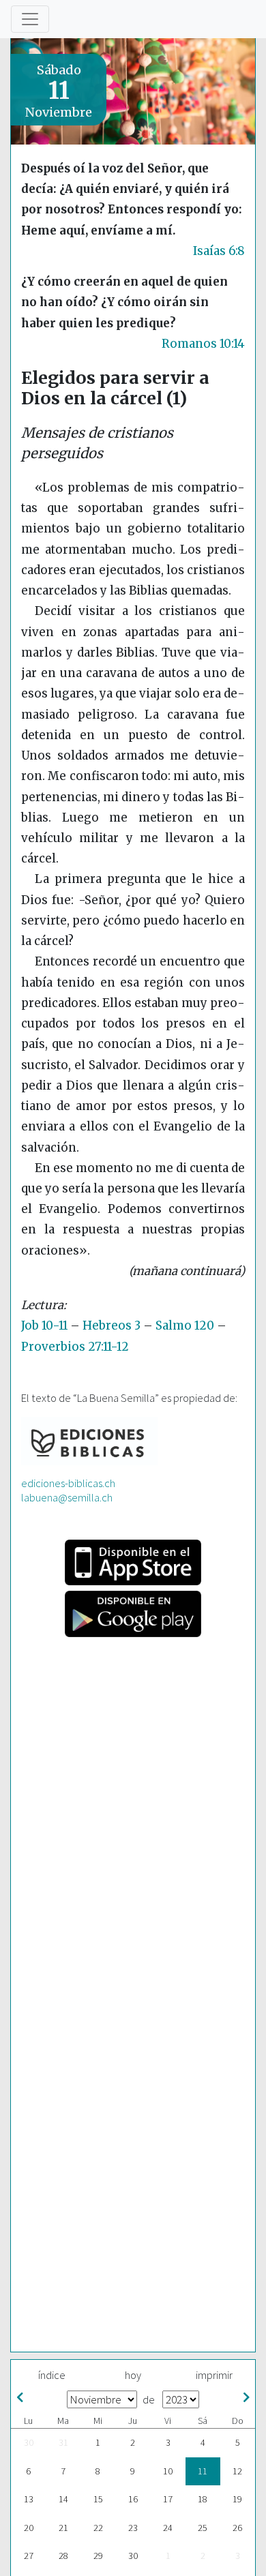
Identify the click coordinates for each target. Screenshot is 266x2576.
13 (29, 2499)
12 (237, 2471)
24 (168, 2528)
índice (52, 2375)
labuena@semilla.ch (67, 1497)
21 (63, 2528)
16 (133, 2499)
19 (237, 2499)
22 (98, 2528)
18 (203, 2499)
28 (63, 2556)
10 (168, 2471)
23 (133, 2528)
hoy (133, 2375)
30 (29, 2442)
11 (203, 2471)
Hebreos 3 (112, 1326)
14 (63, 2499)
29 (98, 2556)
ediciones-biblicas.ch (68, 1483)
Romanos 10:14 (203, 344)
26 (237, 2528)
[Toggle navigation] (30, 19)
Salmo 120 (185, 1326)
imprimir (214, 2375)
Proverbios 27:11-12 (75, 1347)
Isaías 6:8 (219, 251)
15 (98, 2499)
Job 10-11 (44, 1326)
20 (29, 2528)
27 (29, 2556)
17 (168, 2499)
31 (63, 2442)
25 (203, 2528)
